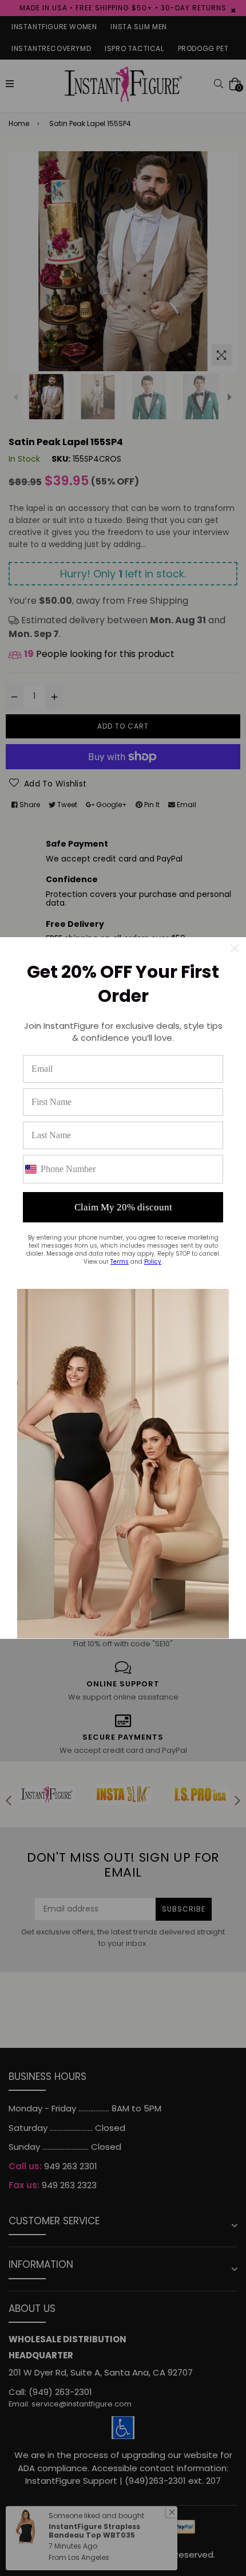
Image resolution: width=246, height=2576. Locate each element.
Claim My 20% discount (123, 1207)
